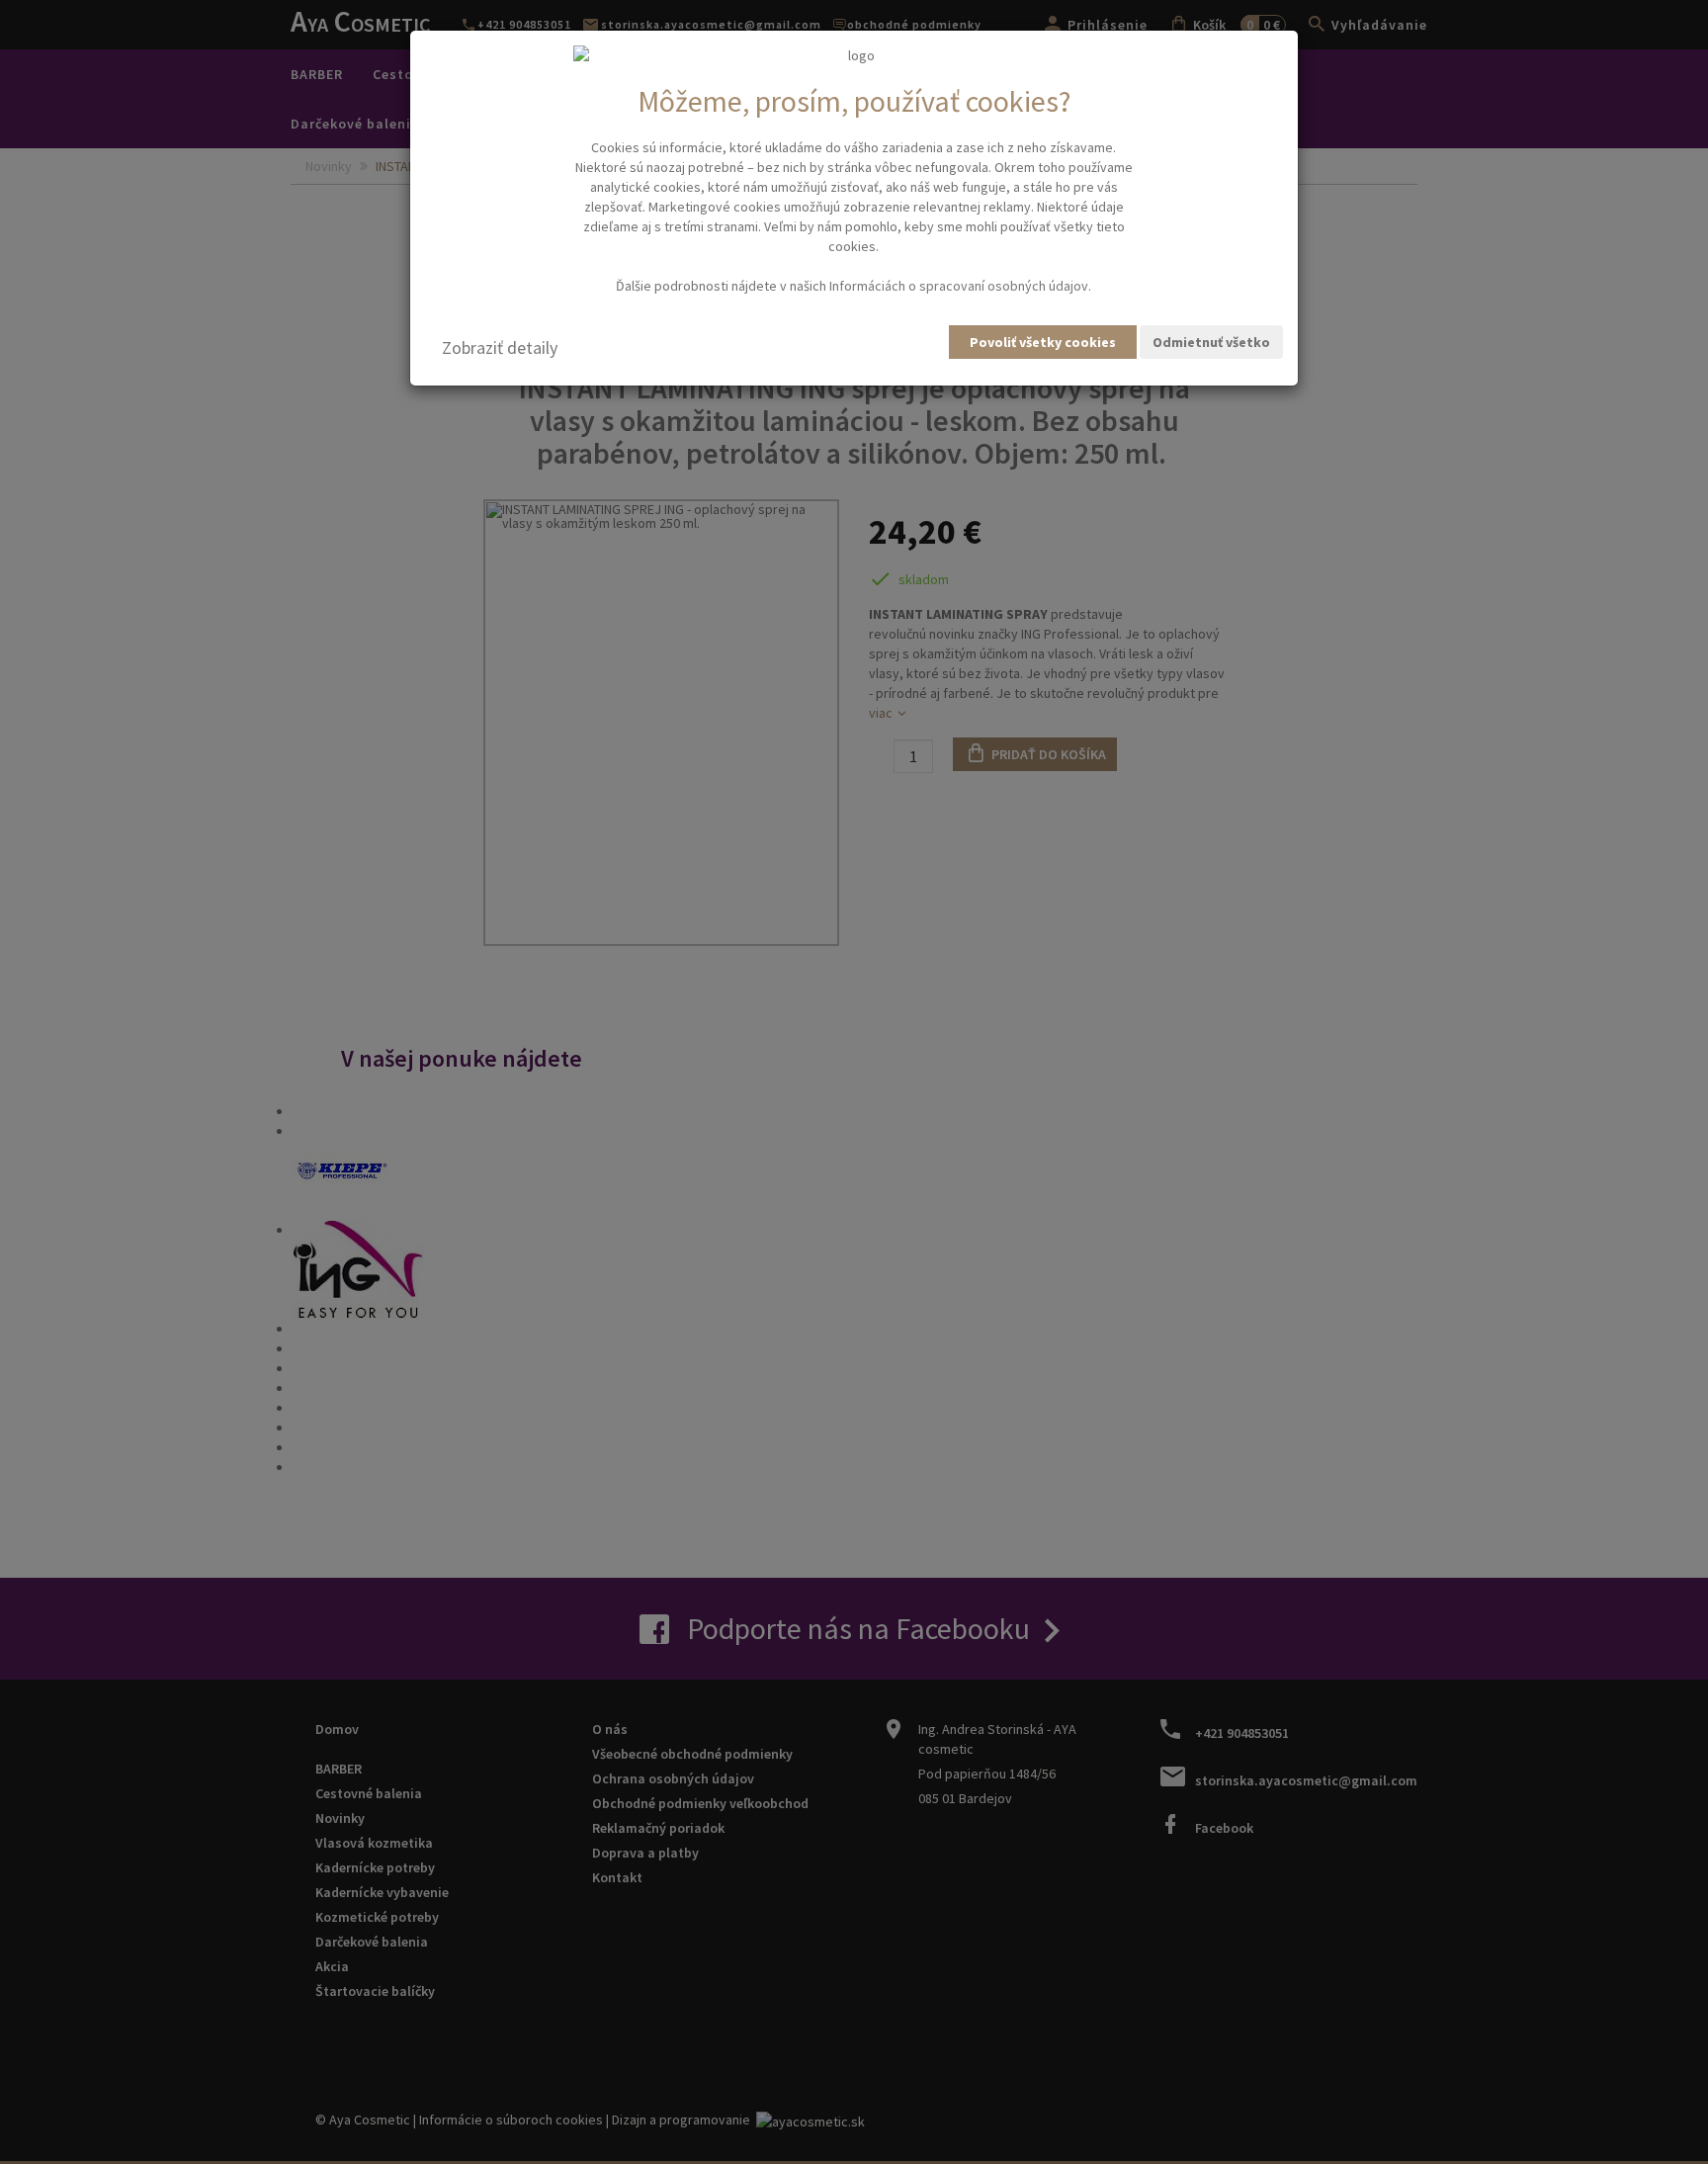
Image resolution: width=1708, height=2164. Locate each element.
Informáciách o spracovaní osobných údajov (959, 286)
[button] (500, 348)
